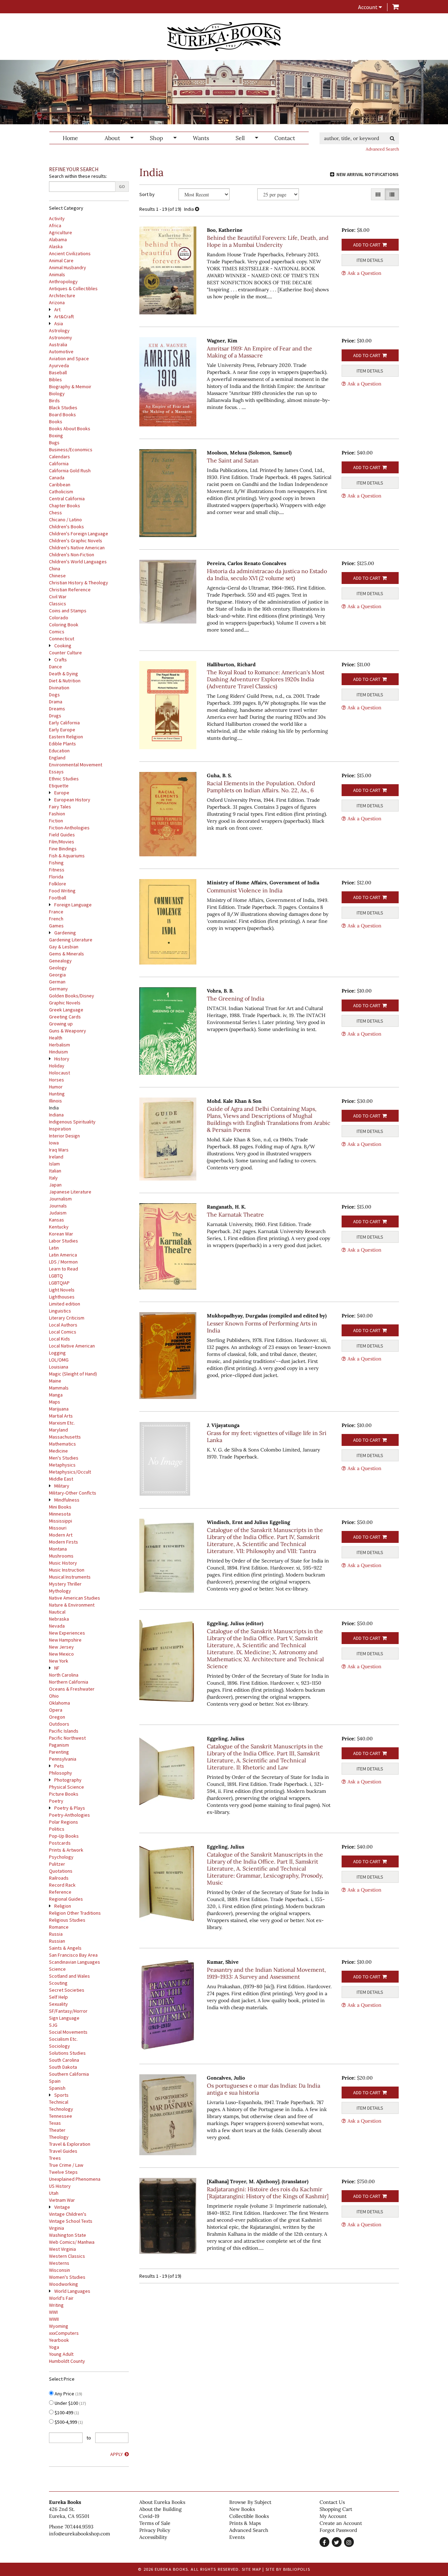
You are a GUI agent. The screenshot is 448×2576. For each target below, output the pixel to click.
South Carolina (64, 2060)
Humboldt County (67, 2361)
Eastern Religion (66, 737)
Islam (54, 1164)
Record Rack (62, 1885)
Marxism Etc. (62, 1423)
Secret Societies (67, 1990)
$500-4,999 (68, 2422)
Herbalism (59, 1045)
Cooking (63, 646)
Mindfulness (67, 1500)
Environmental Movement (76, 765)
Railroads (59, 1878)
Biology (57, 394)
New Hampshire (65, 1640)
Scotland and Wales (69, 1976)
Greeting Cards (65, 1017)
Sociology (59, 2046)
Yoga (54, 2347)
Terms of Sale (155, 2523)
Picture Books (64, 1794)
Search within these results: (78, 176)
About (112, 138)
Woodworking (64, 2284)
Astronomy (61, 337)
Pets (59, 1766)
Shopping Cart (336, 2509)
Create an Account (341, 2523)
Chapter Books (65, 506)
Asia (59, 323)
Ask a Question (365, 273)
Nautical (57, 1612)
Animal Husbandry (68, 267)
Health (56, 1038)
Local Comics (63, 1332)
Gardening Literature (71, 940)
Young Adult (61, 2354)
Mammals (59, 1388)
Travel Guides (63, 2151)
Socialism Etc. (63, 2039)
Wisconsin (59, 2270)
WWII (54, 2319)
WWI (53, 2312)
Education (59, 751)
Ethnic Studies (64, 779)
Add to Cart (367, 245)
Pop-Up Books (64, 1836)
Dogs (54, 695)
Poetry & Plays (70, 1808)
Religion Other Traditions (75, 1913)
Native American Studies (75, 1598)
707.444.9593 (79, 2527)
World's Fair (61, 2298)
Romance (59, 1927)
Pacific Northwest (67, 1738)
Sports (61, 2095)
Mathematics (62, 1444)
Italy (53, 1178)
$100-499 (66, 2413)
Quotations (61, 1871)
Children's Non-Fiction (72, 555)
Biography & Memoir (70, 387)
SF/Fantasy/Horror (68, 2011)
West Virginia (62, 2249)
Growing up (61, 1024)
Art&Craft (64, 316)
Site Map (252, 2569)
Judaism (58, 1213)
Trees (55, 2158)
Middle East (61, 1479)
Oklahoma (59, 1703)
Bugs (54, 443)
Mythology (60, 1591)
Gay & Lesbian (64, 947)
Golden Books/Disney (72, 996)
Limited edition (65, 1304)
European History (72, 800)
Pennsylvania (63, 1759)
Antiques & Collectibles (73, 288)
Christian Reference (70, 590)
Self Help (58, 1997)
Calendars (59, 457)
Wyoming (59, 2326)
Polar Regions (64, 1822)
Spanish (57, 2088)
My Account (333, 2516)
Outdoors (59, 1724)
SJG (53, 2025)
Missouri (58, 1528)
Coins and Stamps (68, 611)
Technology (61, 2109)
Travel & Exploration (70, 2144)
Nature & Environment (72, 1605)
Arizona (57, 302)
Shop (156, 138)
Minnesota (60, 1514)
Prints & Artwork (66, 1850)
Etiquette (59, 786)
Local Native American (72, 1346)
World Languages (72, 2291)
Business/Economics (71, 450)
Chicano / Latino (65, 520)
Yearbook (59, 2340)
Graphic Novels (65, 1003)
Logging (57, 1353)
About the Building (160, 2509)
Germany (58, 989)
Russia (56, 1934)
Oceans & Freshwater (72, 1689)
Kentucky (59, 1227)
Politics (57, 1829)
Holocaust (59, 1073)
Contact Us (332, 2502)
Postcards (60, 1843)
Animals (57, 274)
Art (57, 309)
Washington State (68, 2235)
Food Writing (62, 891)
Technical (59, 2102)
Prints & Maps (245, 2523)
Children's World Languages (78, 562)
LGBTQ (56, 1276)
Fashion (57, 814)
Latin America (63, 1255)
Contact (285, 138)
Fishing (56, 863)
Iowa (54, 1143)
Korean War (61, 1234)
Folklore (58, 884)
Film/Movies (62, 842)
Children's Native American (77, 548)
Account (368, 7)
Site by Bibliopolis (288, 2569)
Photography (68, 1780)
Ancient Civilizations (70, 253)
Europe (62, 793)
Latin (54, 1248)
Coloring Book (64, 625)
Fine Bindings (63, 849)
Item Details (370, 260)
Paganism (59, 1745)
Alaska (56, 246)
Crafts (61, 660)
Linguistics (60, 1311)
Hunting (57, 1094)
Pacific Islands (64, 1731)
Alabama (58, 239)
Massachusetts (65, 1437)
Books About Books (70, 429)
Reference (60, 1892)
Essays (56, 772)
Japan (55, 1185)
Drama (56, 702)
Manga (56, 1395)
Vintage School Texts (71, 2221)
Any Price (68, 2394)
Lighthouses (62, 1297)
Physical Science (66, 1787)
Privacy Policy (155, 2530)
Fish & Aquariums (67, 856)
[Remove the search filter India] (197, 209)
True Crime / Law (66, 2165)
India (54, 1108)
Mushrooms (61, 1556)
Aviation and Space (69, 358)
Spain (55, 2081)
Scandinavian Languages (75, 1962)
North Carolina (64, 1675)
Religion (63, 1906)
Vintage (62, 2207)
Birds (54, 401)
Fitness (57, 870)
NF (57, 1668)
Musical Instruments (70, 1577)
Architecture (62, 295)
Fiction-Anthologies (69, 828)
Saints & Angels (65, 1948)
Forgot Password (338, 2530)
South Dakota (63, 2067)
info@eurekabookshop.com (80, 2534)
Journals (58, 1206)
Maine (55, 1381)
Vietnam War (62, 2200)
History (62, 1059)
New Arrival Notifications (367, 175)
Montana (58, 1549)
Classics (58, 604)
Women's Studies (67, 2277)
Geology (58, 968)
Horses (57, 1080)
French (56, 919)
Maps (55, 1402)
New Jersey (61, 1647)
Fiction (56, 821)
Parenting (59, 1752)
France (56, 912)
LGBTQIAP (59, 1283)
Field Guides (62, 835)
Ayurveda (59, 365)
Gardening (65, 933)
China (55, 569)
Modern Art (61, 1535)
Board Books (62, 415)
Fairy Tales (60, 807)
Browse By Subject (250, 2502)
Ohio (54, 1696)
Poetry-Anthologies (69, 1815)
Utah (54, 2193)
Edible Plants (62, 744)
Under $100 (70, 2403)
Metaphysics (62, 1465)
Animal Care (61, 260)
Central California (67, 499)
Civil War (58, 597)
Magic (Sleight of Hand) (73, 1374)
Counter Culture (65, 653)
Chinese (57, 576)
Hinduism (58, 1052)
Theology (59, 2137)
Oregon (57, 1717)
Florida (56, 877)
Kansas (57, 1220)
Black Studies (63, 408)
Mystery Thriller (65, 1584)
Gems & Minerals (66, 954)
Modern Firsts (64, 1542)
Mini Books (60, 1507)
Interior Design (64, 1136)
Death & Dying (64, 674)
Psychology (61, 1857)
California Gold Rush (70, 471)
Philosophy (61, 1773)
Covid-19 (149, 2516)
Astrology (59, 330)
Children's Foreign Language (79, 534)
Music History (63, 1563)
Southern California (69, 2074)
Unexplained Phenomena (75, 2179)
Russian (57, 1941)
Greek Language (66, 1010)
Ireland (56, 1157)
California (59, 464)
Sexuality (58, 2004)
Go (122, 186)
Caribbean (60, 485)
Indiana (56, 1115)
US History (60, 2186)
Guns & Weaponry (68, 1031)
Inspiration (60, 1129)
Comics (57, 632)
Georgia (57, 975)
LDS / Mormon (63, 1262)
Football (58, 898)
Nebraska (59, 1619)
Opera (56, 1710)
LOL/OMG (59, 1360)
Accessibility (153, 2537)
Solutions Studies (67, 2053)
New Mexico (61, 1654)
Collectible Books (249, 2516)
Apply (117, 2454)
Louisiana (59, 1367)
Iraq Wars (59, 1150)
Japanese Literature (70, 1192)
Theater (57, 2130)
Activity (57, 218)
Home (70, 138)
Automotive (61, 351)
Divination (59, 688)
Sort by (147, 194)
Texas (55, 2123)
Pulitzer (57, 1864)
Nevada (57, 1626)
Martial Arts (61, 1416)
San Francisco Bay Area (73, 1955)
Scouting (58, 1983)
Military (62, 1486)
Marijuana (59, 1409)
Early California (64, 723)
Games (56, 926)
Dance (55, 667)
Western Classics (67, 2256)
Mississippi (61, 1521)
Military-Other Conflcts (73, 1493)
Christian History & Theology (79, 583)
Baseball (58, 373)
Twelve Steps (63, 2172)
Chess (55, 513)
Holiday (57, 1066)
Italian (55, 1171)
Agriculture (61, 232)
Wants (201, 138)
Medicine (58, 1451)
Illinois (55, 1101)
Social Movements (68, 2032)
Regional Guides (66, 1899)
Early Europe (62, 730)
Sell (240, 138)
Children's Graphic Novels (76, 541)
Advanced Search (382, 149)
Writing (56, 2305)
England (57, 758)
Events (237, 2537)
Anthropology (63, 281)
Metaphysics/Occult (70, 1472)
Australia (58, 344)
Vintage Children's (68, 2214)
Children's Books (66, 527)
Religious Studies (67, 1920)
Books (56, 422)
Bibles (55, 380)
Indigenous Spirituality (72, 1122)
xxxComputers (64, 2333)
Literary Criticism (67, 1318)
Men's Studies (64, 1458)
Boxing (56, 436)
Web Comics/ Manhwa (72, 2242)
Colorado (59, 618)
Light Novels (62, 1290)
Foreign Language (73, 905)
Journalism (60, 1199)
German (57, 982)
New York (59, 1661)
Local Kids (59, 1339)
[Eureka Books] (224, 37)
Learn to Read (64, 1269)
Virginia (57, 2228)
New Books (242, 2509)
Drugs (55, 716)
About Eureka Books (162, 2502)
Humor (56, 1087)
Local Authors (63, 1325)
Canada (57, 478)
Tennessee (61, 2116)
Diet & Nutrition (65, 681)
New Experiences (67, 1633)
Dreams (57, 709)
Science (57, 1969)
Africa (55, 225)
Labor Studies (64, 1241)
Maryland (58, 1430)
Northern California (69, 1682)
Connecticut (62, 639)
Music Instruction (67, 1570)
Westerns (59, 2263)
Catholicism (61, 492)
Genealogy (60, 961)
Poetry (56, 1801)
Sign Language (64, 2018)
